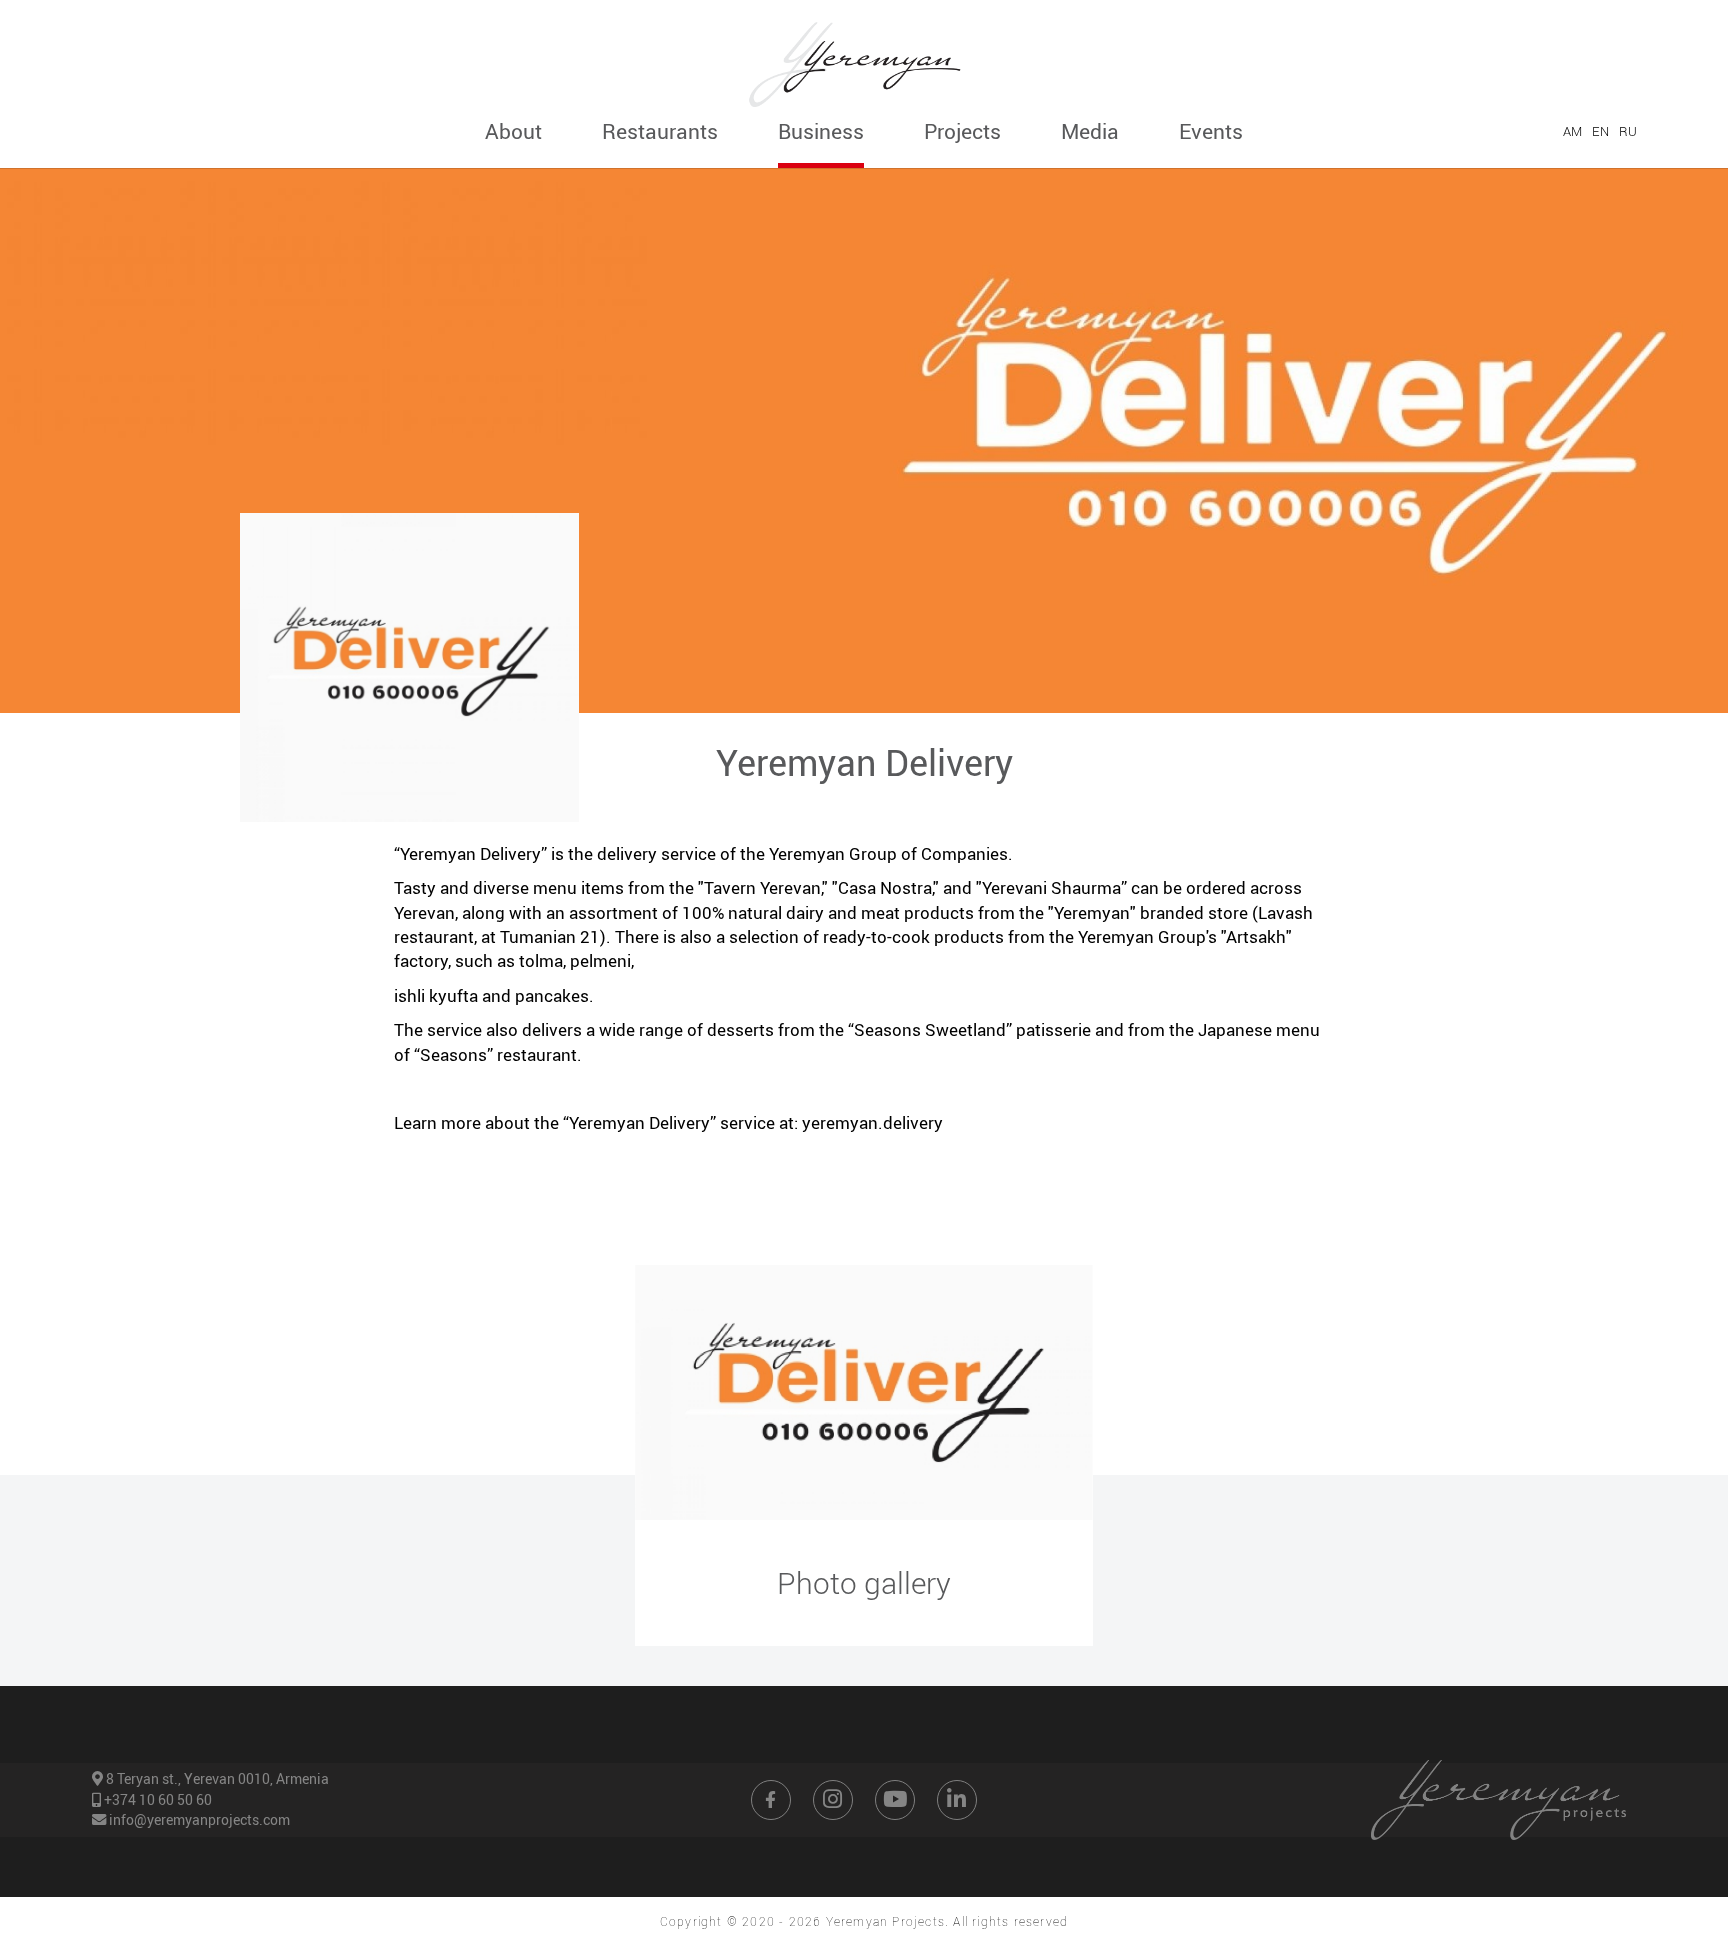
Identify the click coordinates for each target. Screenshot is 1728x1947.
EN (1600, 131)
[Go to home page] (864, 57)
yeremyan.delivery (872, 1122)
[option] (864, 1392)
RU (1628, 131)
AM (1572, 131)
